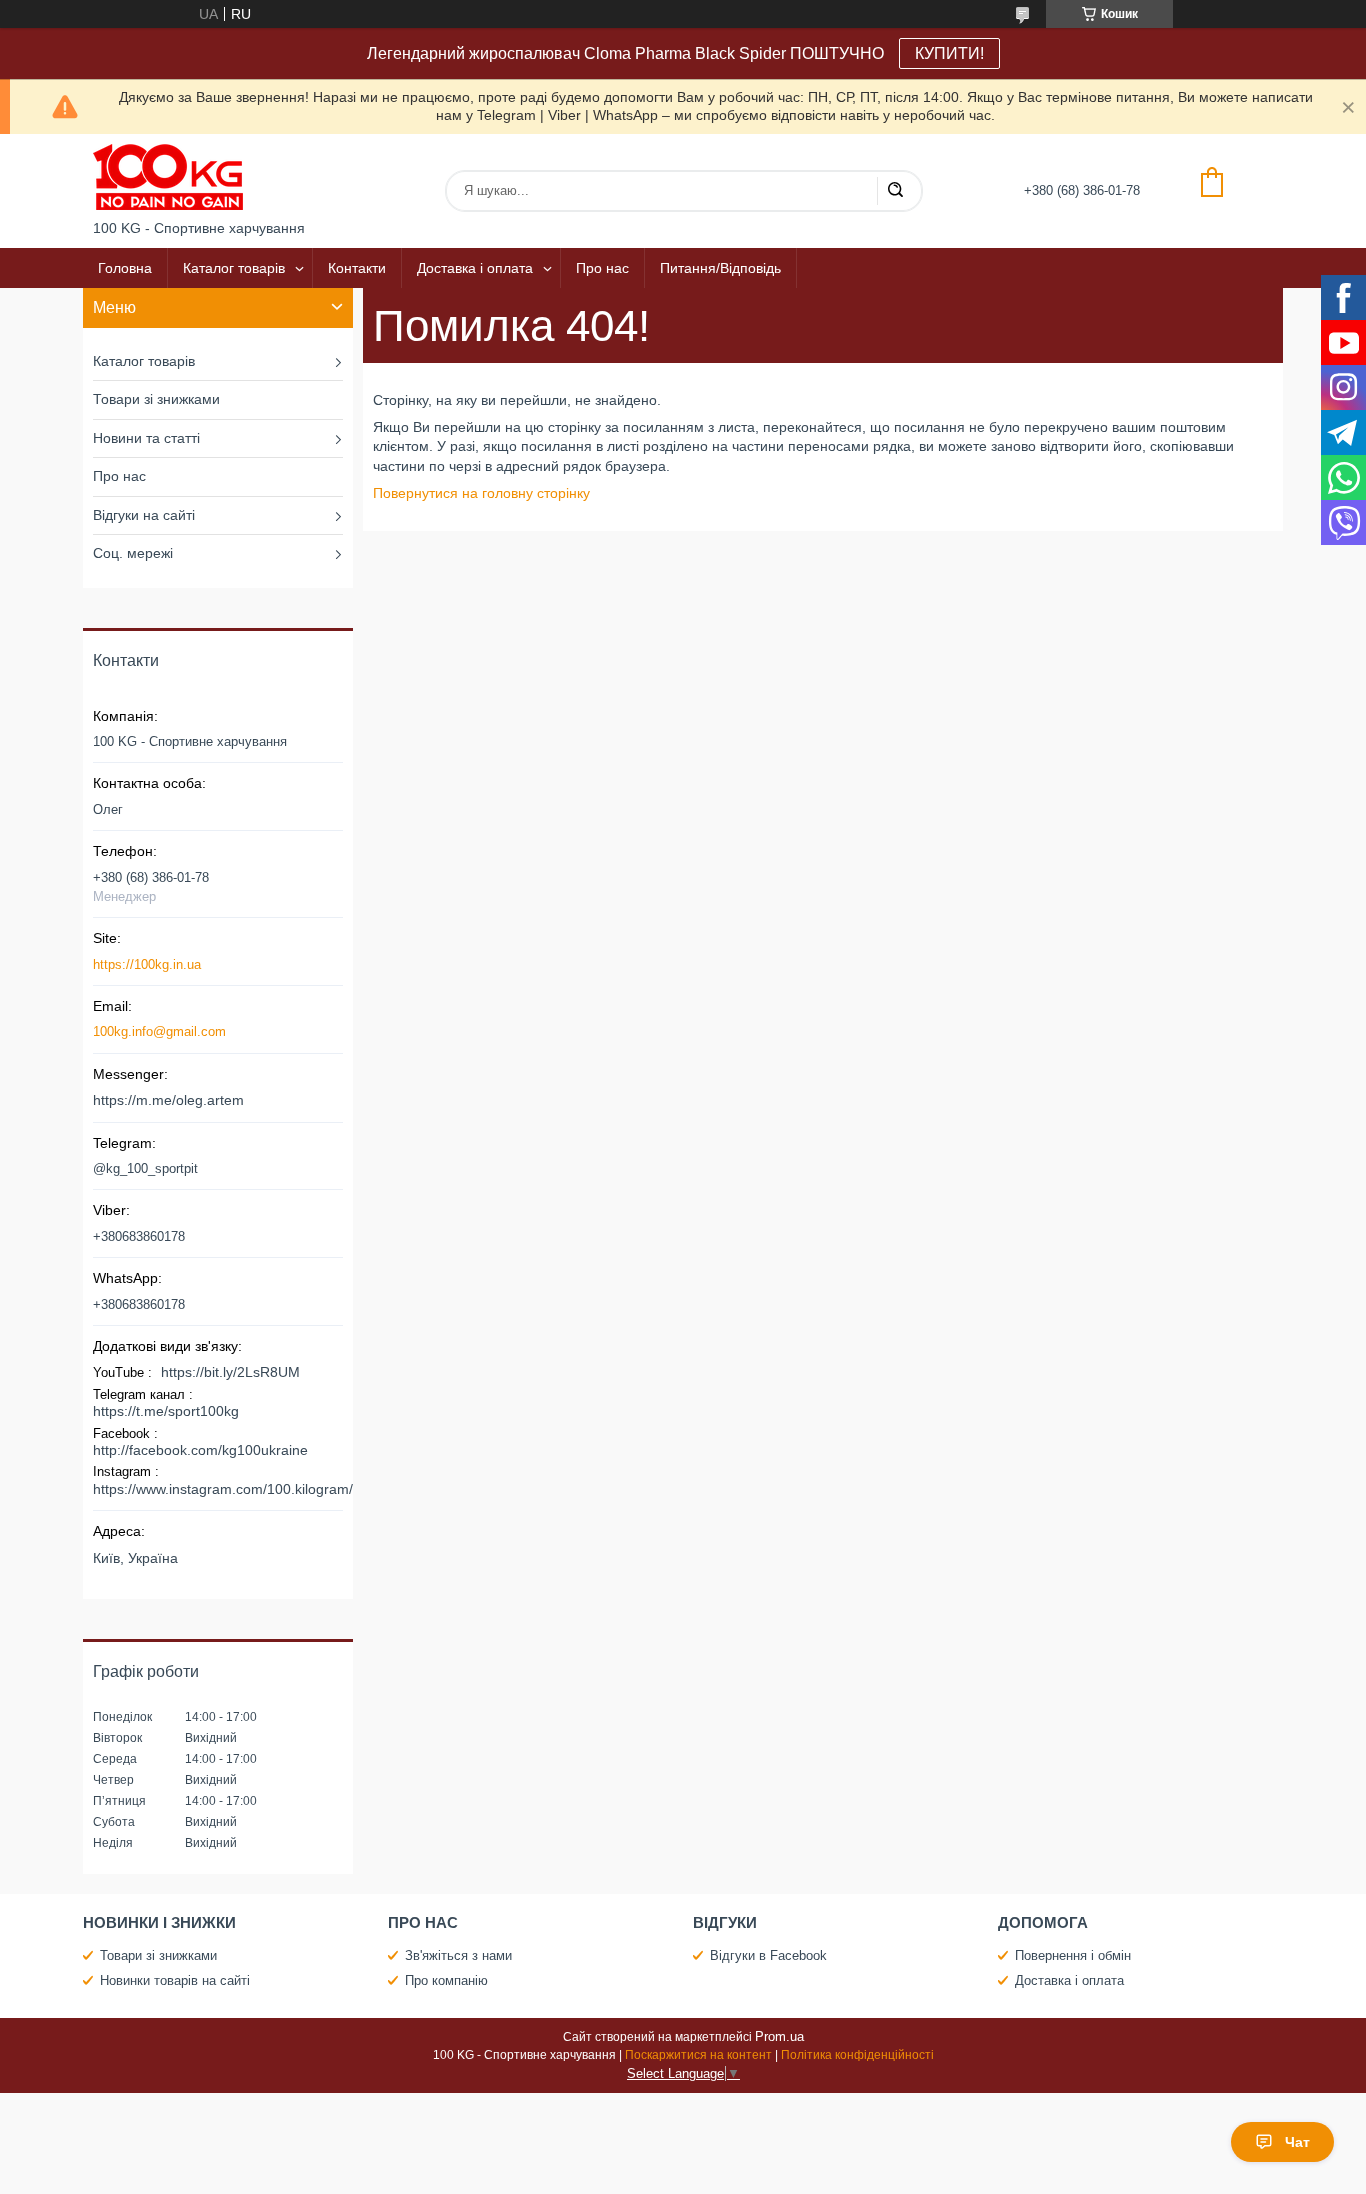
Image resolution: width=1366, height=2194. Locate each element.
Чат (1297, 2142)
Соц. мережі (133, 553)
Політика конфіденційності (857, 2055)
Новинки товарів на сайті (175, 1980)
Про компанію (446, 1980)
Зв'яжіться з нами (458, 1955)
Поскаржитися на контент (698, 2055)
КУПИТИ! (949, 53)
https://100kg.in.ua (147, 964)
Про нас (602, 268)
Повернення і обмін (1073, 1955)
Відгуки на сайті (144, 515)
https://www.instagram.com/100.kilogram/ (223, 1489)
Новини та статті (146, 438)
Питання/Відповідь (720, 268)
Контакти (357, 268)
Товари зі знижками (156, 399)
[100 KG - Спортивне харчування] (168, 177)
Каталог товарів (234, 268)
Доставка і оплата (475, 268)
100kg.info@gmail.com (159, 1031)
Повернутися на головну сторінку (481, 493)
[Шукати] (895, 191)
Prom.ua (779, 2036)
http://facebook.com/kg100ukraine (200, 1450)
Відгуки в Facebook (768, 1955)
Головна (125, 268)
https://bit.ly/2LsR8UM (230, 1372)
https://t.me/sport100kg (166, 1411)
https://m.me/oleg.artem (168, 1100)
